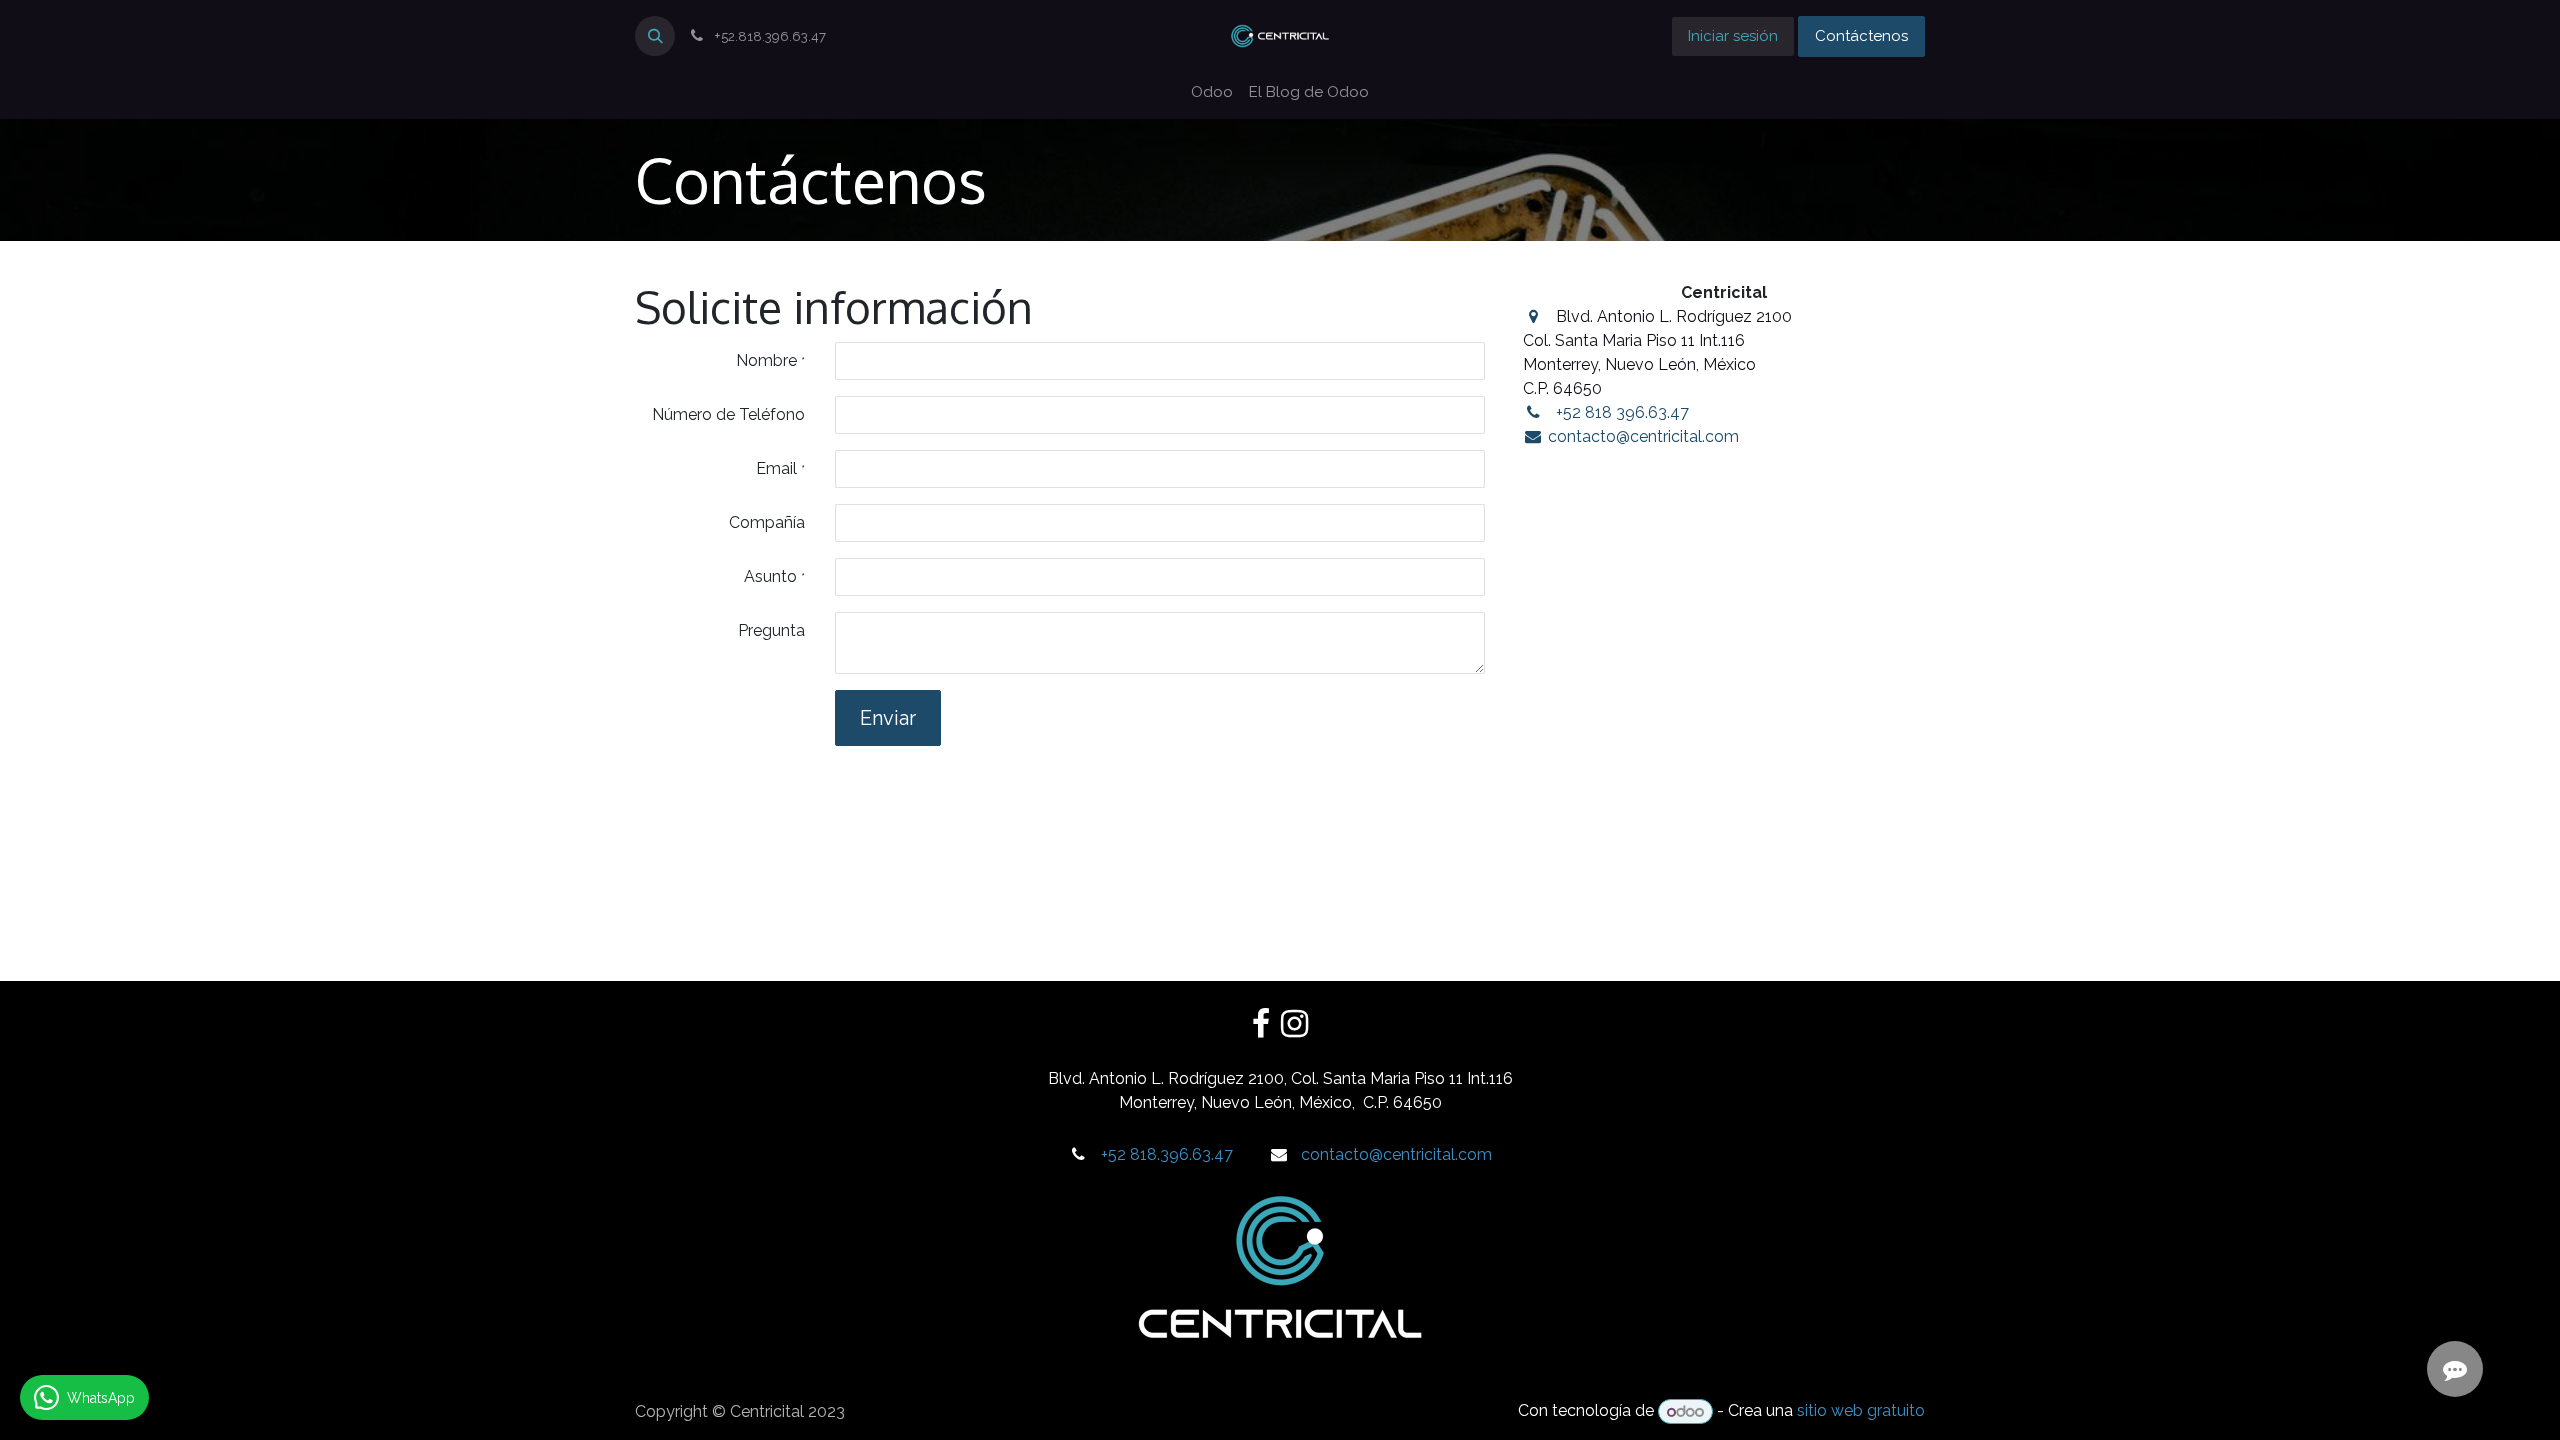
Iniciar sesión (1733, 36)
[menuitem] (1212, 92)
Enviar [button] (888, 718)
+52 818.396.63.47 (1167, 1154)
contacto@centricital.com (1643, 436)
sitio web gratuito (1861, 1411)
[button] (655, 36)
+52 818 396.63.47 (1622, 412)
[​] (1261, 1024)
